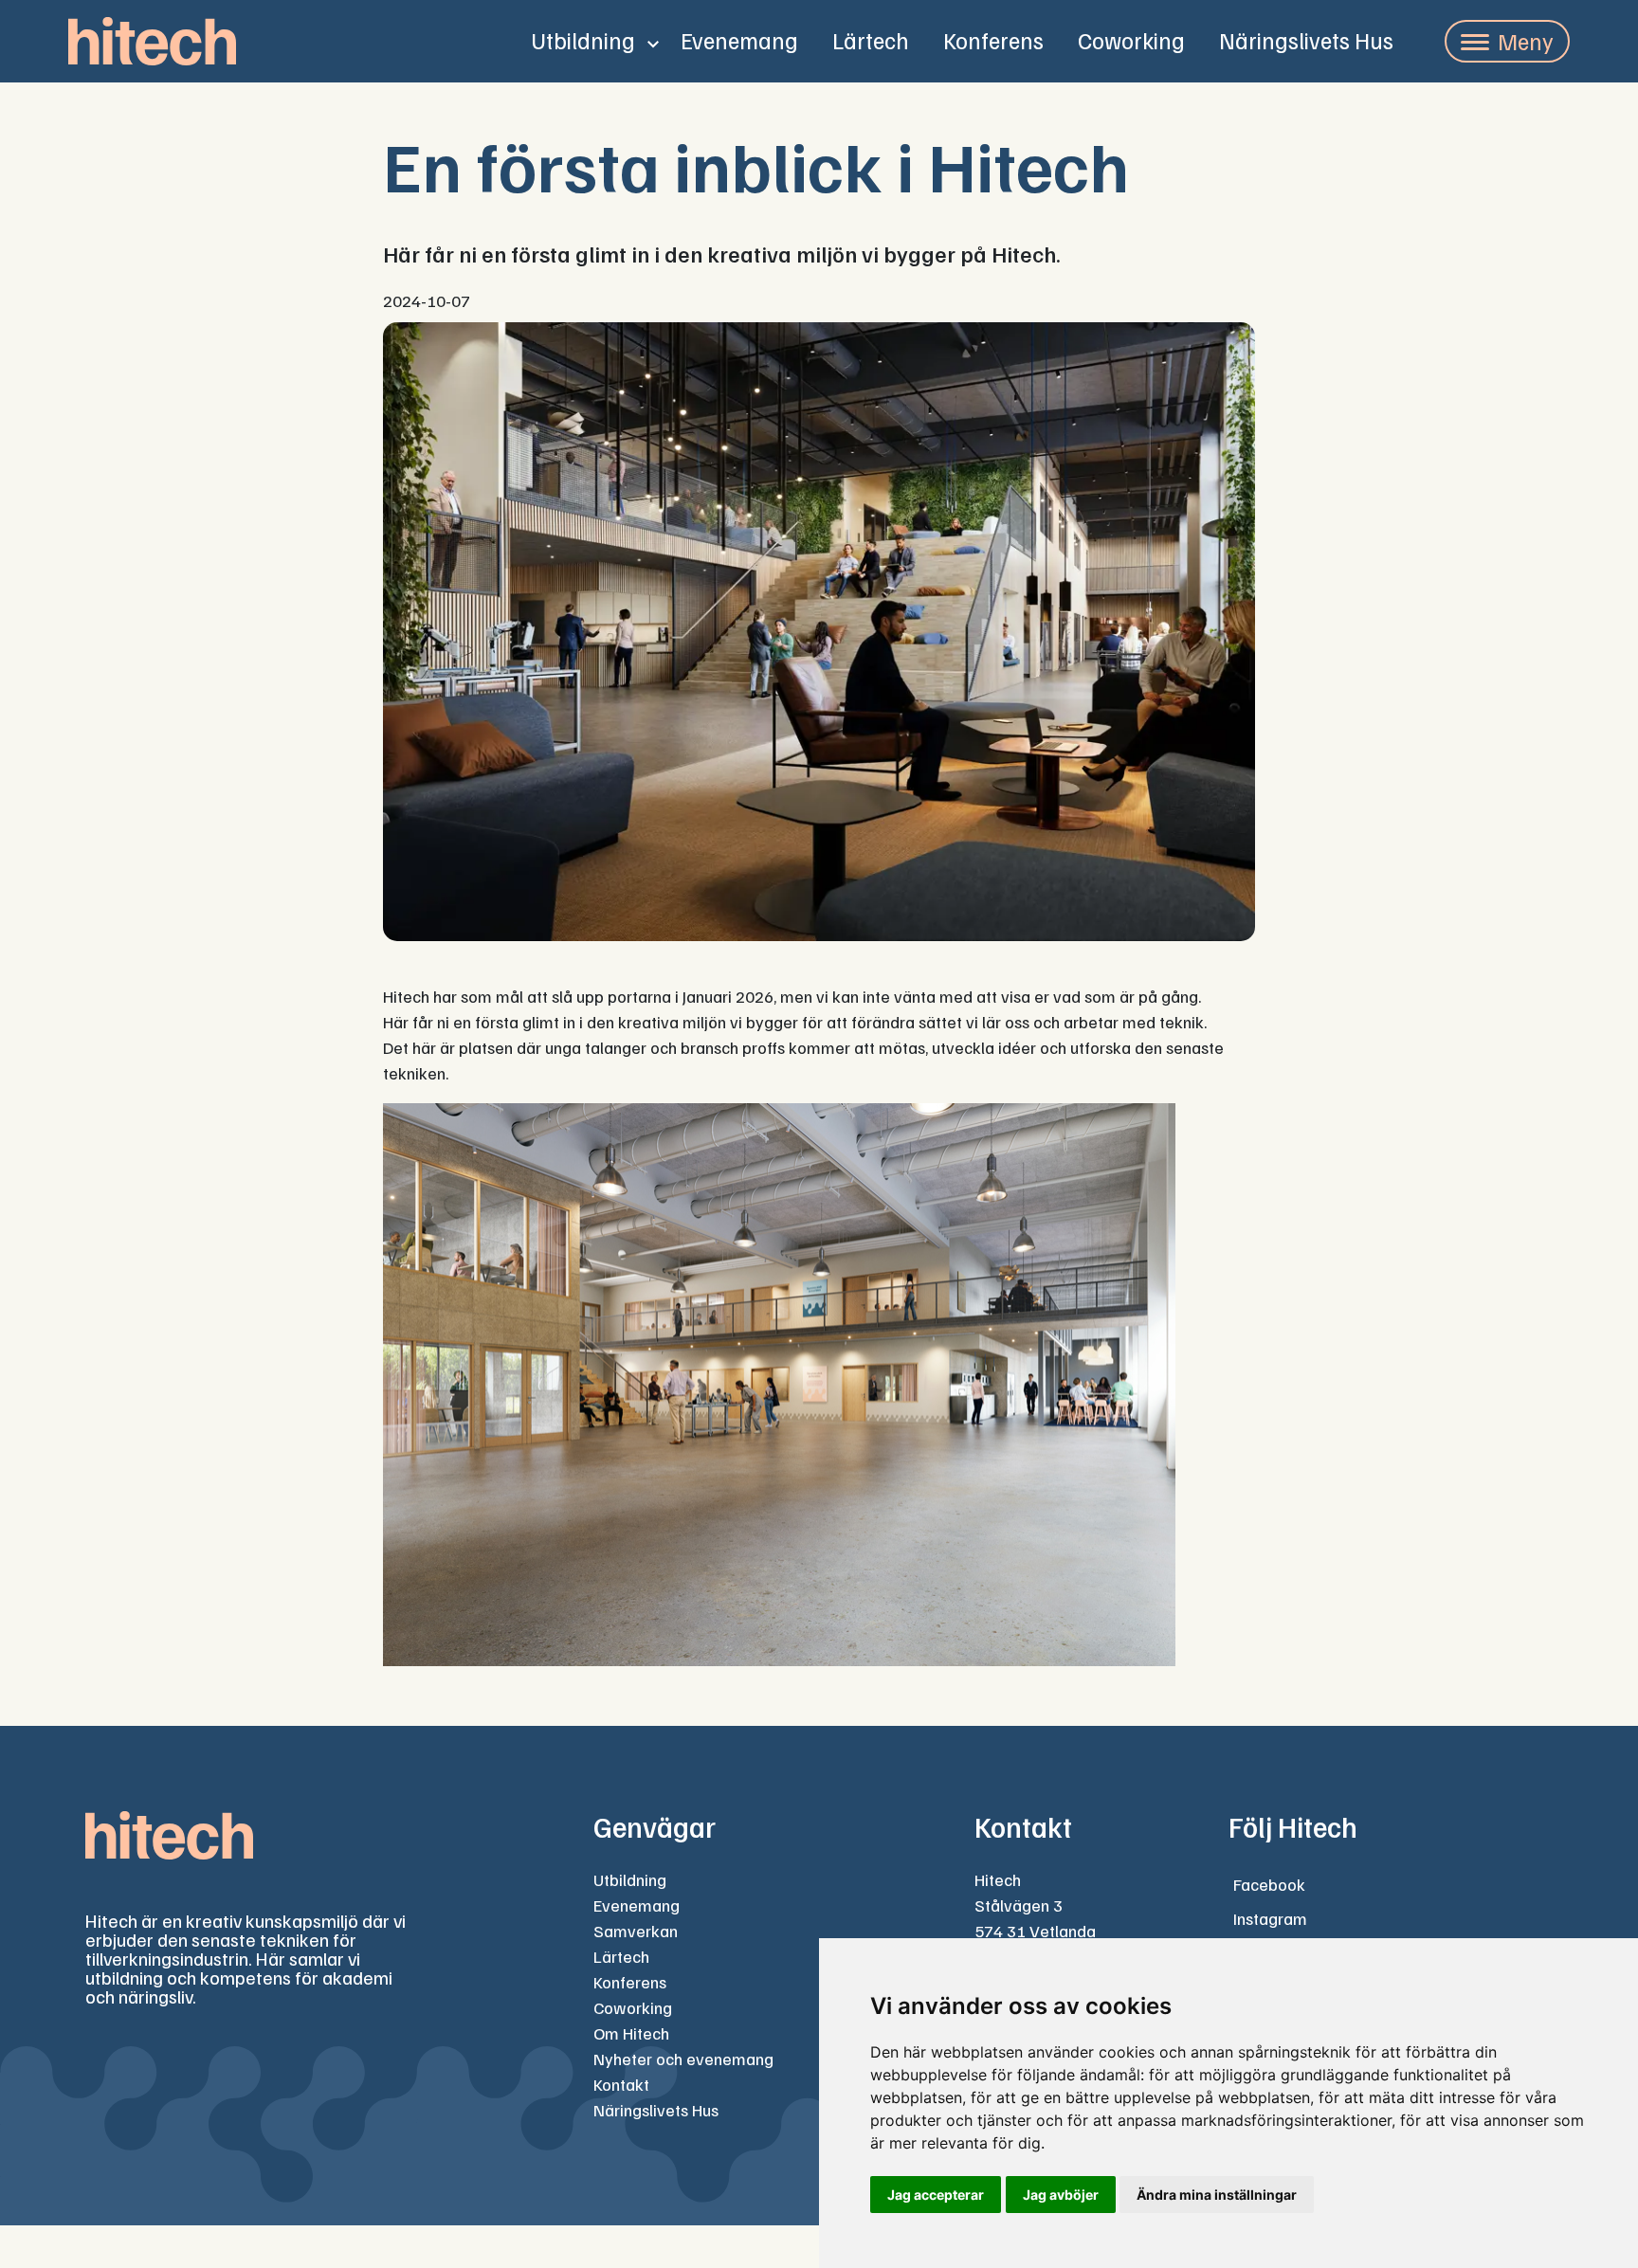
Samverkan (636, 1931)
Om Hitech (631, 2033)
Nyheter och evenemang (683, 2059)
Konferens (993, 40)
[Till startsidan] (152, 41)
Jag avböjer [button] (1061, 2195)
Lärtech (871, 40)
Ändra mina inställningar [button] (1217, 2195)
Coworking (1131, 40)
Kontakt (621, 2084)
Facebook (1269, 1884)
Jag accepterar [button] (936, 2195)
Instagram (1270, 1918)
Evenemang (739, 40)
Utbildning (583, 40)
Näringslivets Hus (1306, 40)
